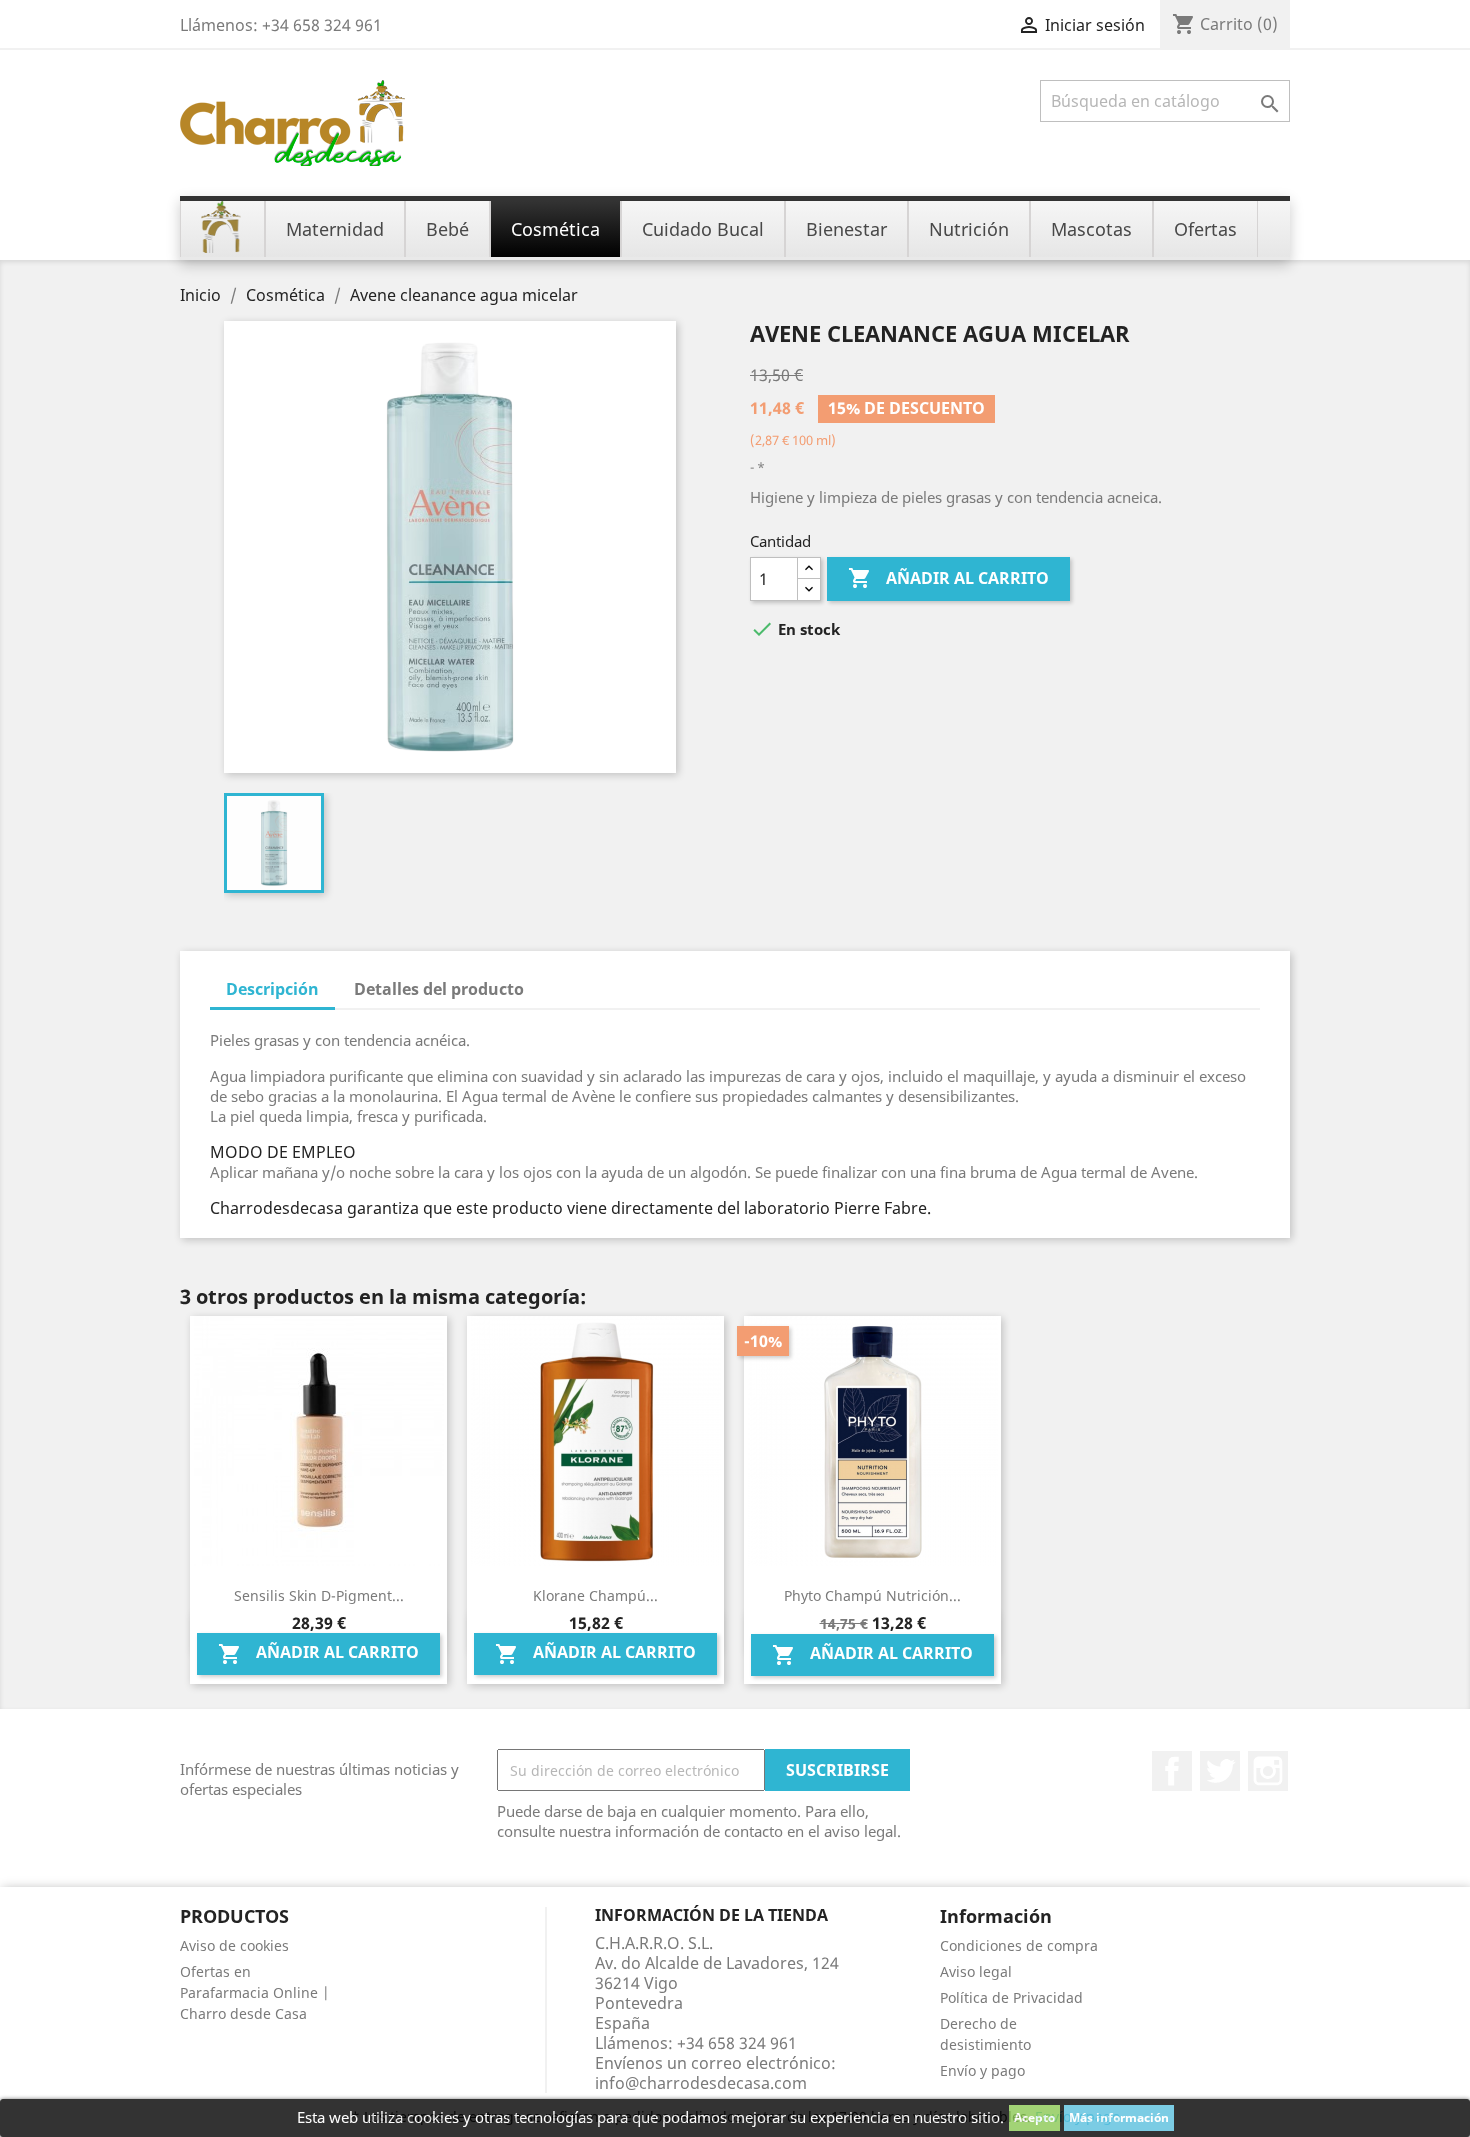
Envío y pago (982, 2070)
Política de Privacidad (1011, 1997)
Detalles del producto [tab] (439, 989)
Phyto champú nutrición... (872, 1595)
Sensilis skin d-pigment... (319, 1595)
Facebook (1172, 1771)
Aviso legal (976, 1971)
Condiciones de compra (1019, 1945)
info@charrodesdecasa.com (701, 2083)
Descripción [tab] (272, 989)
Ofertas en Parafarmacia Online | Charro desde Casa (255, 1992)
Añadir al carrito (948, 578)
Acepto (1034, 2117)
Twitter (1220, 1771)
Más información (1119, 2117)
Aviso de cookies (234, 1945)
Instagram (1268, 1771)
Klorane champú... (595, 1595)
